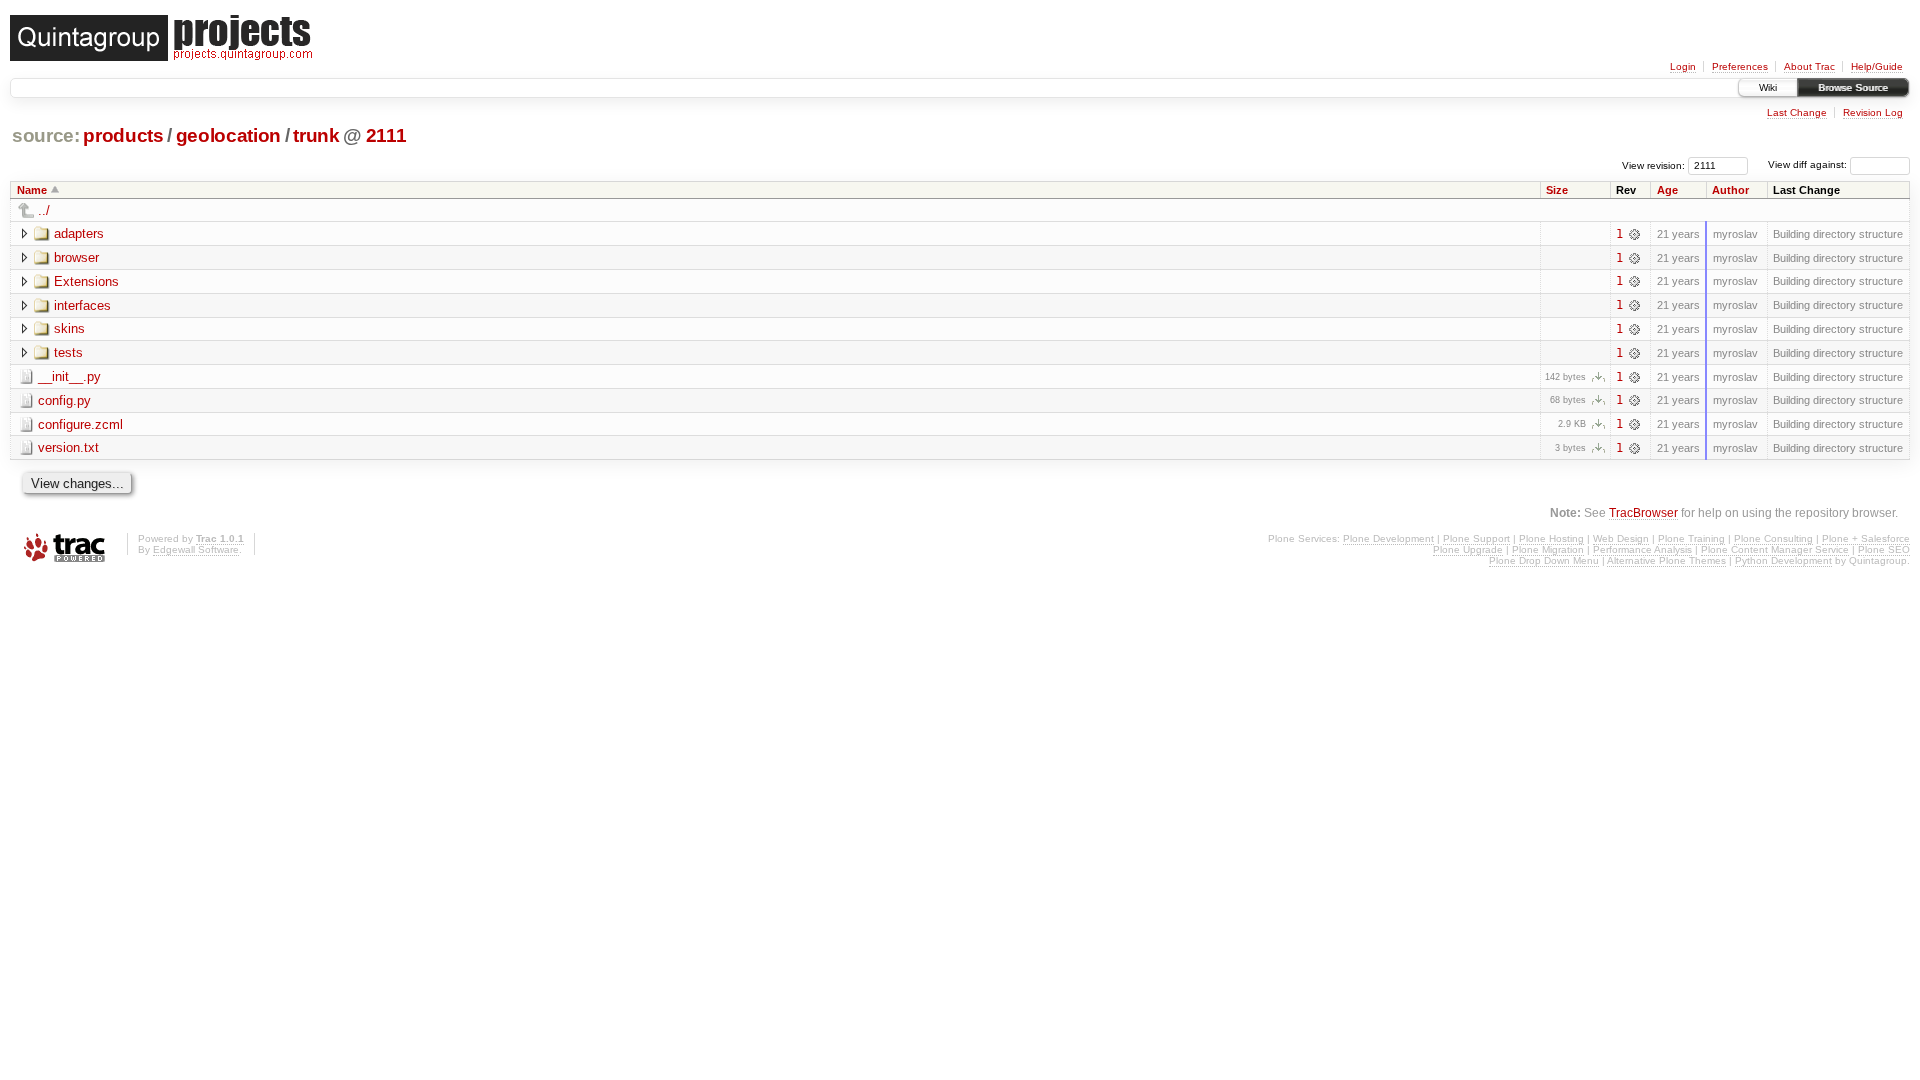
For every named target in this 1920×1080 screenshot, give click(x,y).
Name (32, 190)
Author (1730, 190)
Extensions (86, 281)
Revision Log (1873, 112)
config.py (64, 400)
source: (46, 135)
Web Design (1621, 538)
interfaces (82, 305)
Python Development (1783, 560)
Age (1667, 190)
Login (1683, 66)
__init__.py (69, 376)
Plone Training (1691, 538)
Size (1557, 190)
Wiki (1768, 87)
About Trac (1809, 66)
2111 (386, 135)
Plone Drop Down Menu (1544, 560)
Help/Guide (1877, 66)
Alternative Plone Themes (1666, 560)
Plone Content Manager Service (1775, 549)
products (123, 135)
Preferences (1740, 66)
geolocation (228, 135)
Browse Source (1853, 87)
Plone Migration (1548, 549)
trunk (316, 135)
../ (44, 210)
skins (69, 328)
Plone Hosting (1551, 538)
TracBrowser (1643, 512)
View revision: (1653, 164)
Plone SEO (1884, 549)
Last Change (1797, 112)
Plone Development (1388, 538)
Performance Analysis (1642, 549)
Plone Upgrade (1468, 549)
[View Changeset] (1634, 234)
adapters (79, 233)
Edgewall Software (196, 549)
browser (76, 257)
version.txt (68, 447)
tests (68, 352)
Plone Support (1476, 538)
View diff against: (1809, 164)
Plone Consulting (1773, 538)
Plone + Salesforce (1866, 538)
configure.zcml (80, 424)
